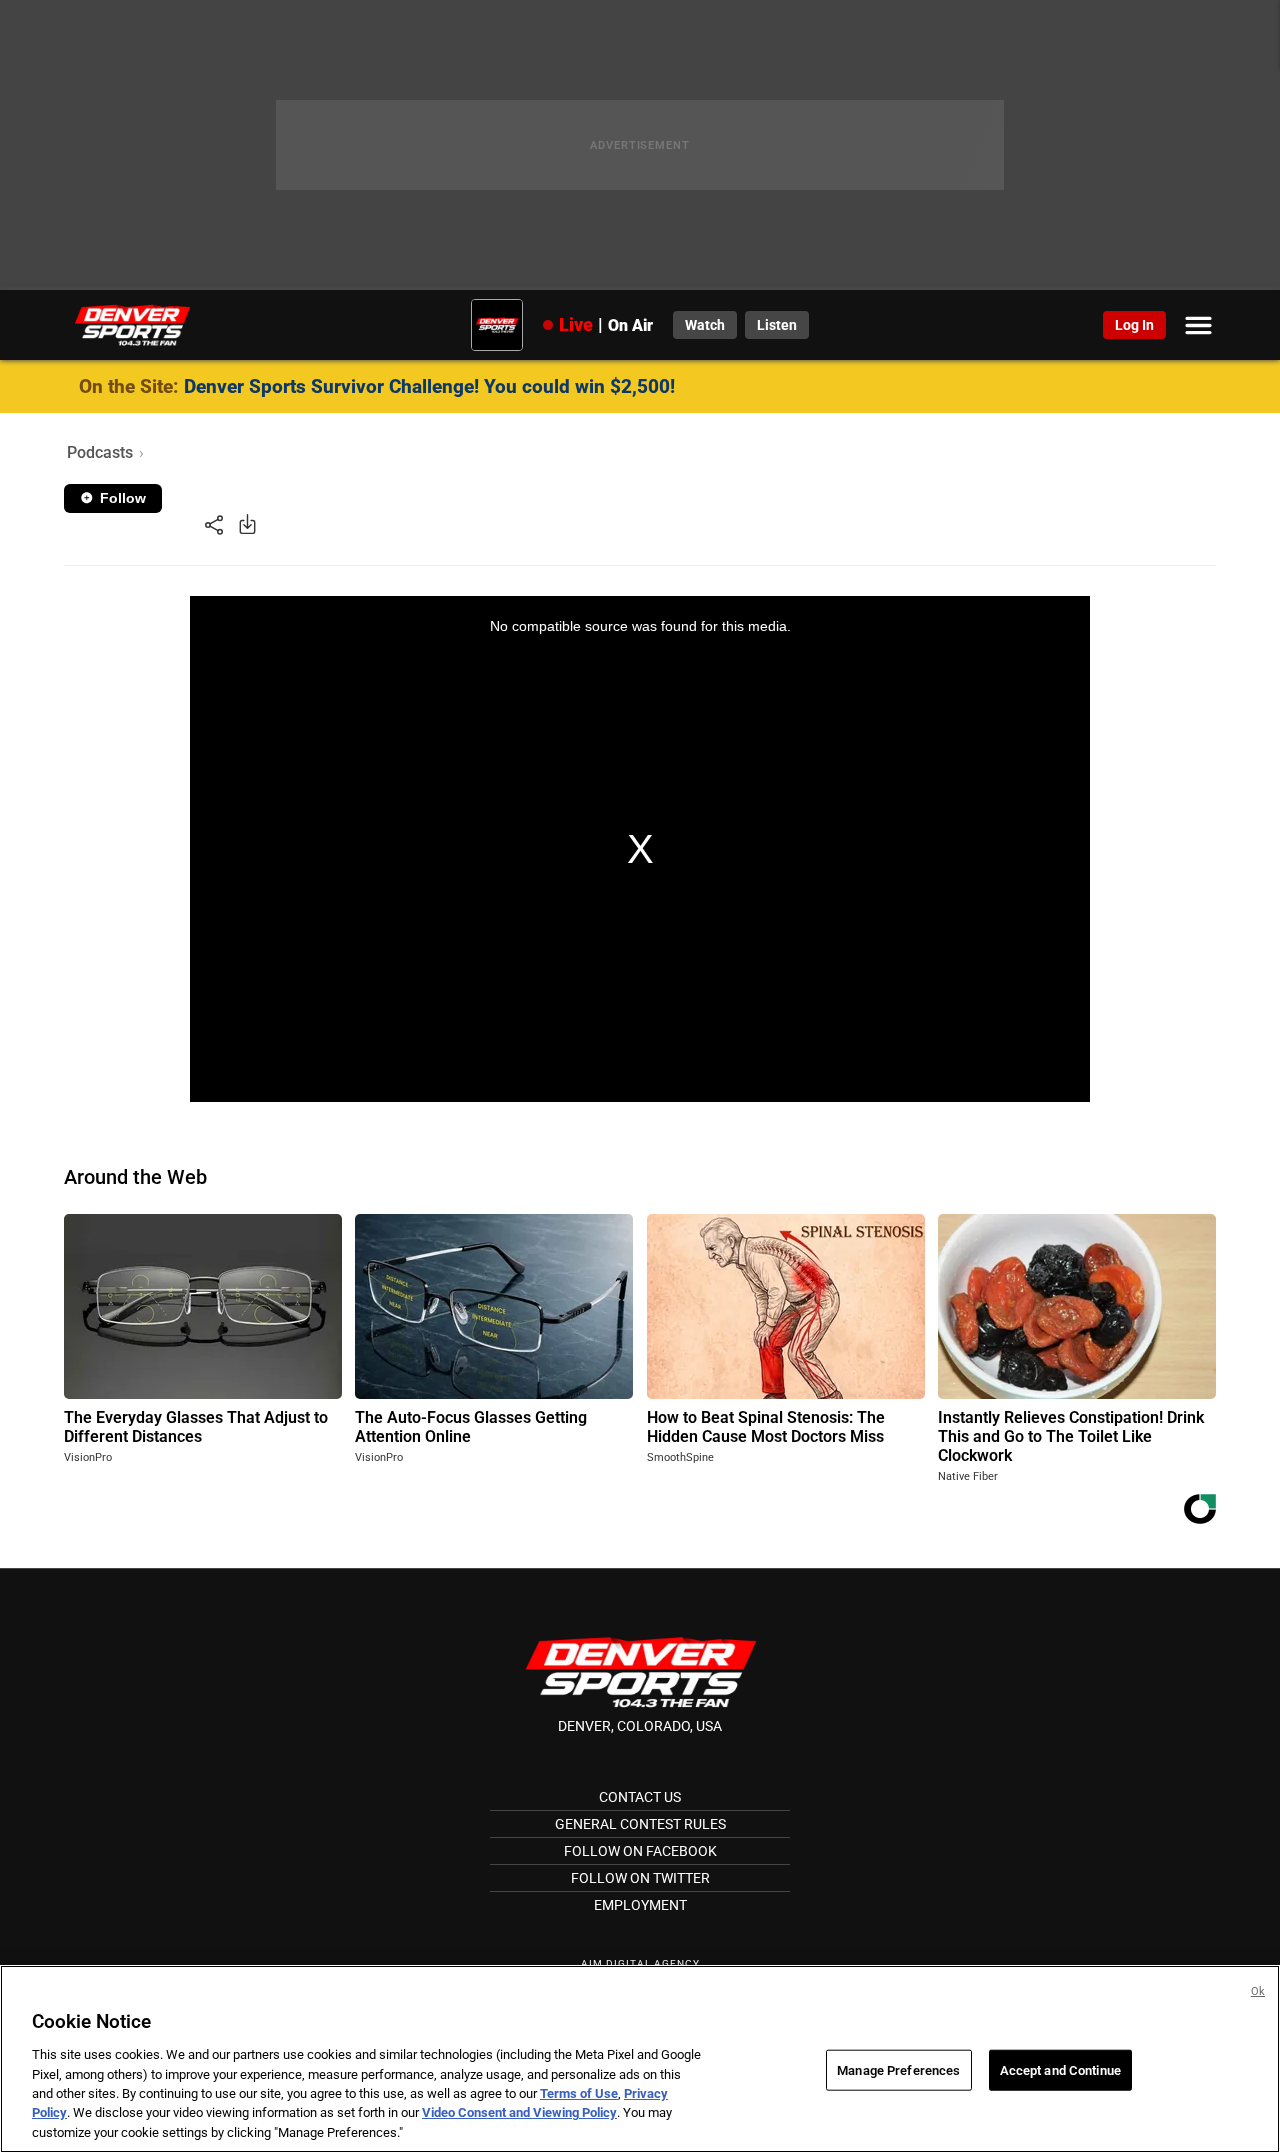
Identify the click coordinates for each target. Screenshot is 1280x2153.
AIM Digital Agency (640, 1963)
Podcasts (100, 452)
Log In (1134, 325)
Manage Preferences (898, 2069)
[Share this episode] (214, 523)
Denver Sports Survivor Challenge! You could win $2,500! (429, 386)
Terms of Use (579, 2093)
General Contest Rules (640, 1824)
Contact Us (640, 1797)
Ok (1258, 1991)
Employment (640, 1905)
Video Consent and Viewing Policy (519, 2113)
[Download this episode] (247, 523)
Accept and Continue (1060, 2069)
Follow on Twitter (640, 1878)
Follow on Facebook (640, 1851)
